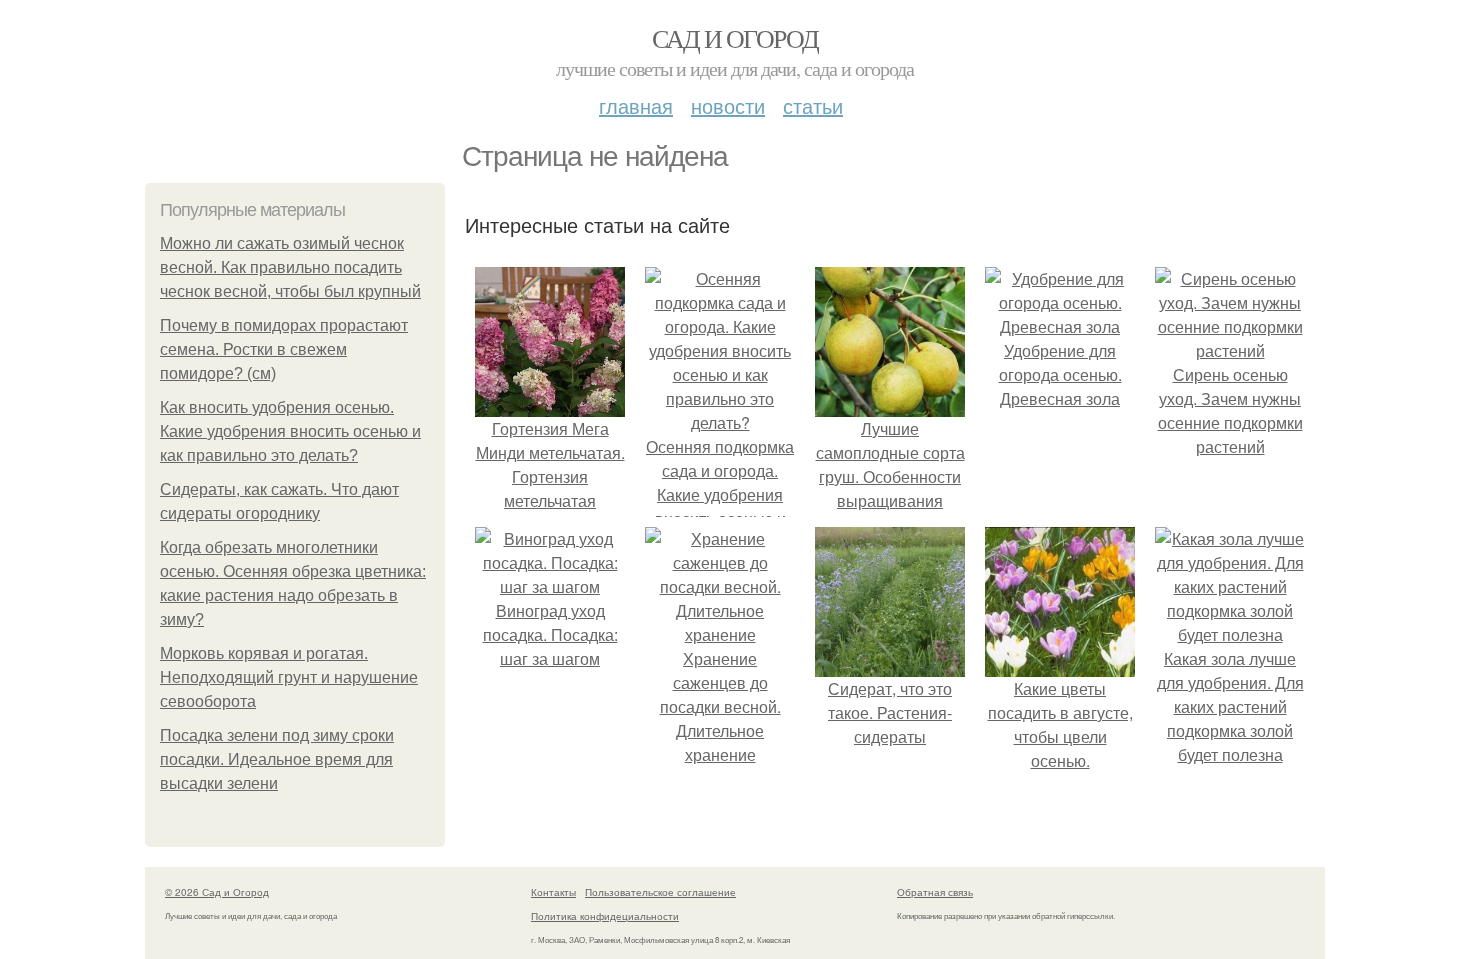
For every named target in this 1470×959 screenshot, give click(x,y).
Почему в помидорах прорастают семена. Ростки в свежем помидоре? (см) (284, 349)
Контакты (553, 892)
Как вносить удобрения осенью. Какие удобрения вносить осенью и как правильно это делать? (290, 431)
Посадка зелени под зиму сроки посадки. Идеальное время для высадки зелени (277, 759)
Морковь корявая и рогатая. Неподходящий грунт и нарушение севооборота (289, 677)
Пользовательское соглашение (660, 892)
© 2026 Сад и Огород (217, 892)
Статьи (813, 105)
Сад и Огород (735, 38)
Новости (728, 105)
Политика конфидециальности (605, 916)
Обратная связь (935, 892)
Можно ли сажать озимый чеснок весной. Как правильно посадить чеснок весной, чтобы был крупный (290, 267)
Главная (636, 105)
